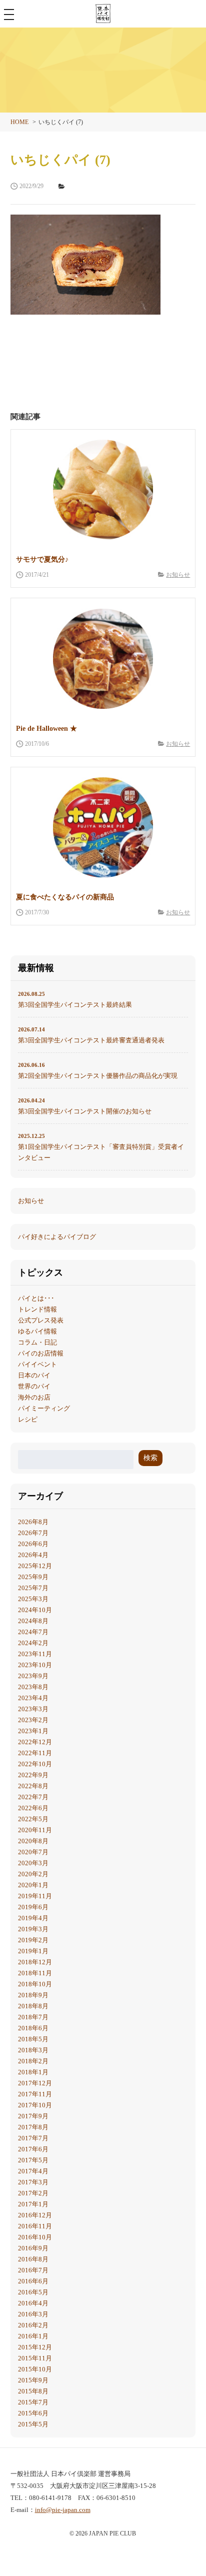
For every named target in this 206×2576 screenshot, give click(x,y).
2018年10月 (35, 1984)
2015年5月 (33, 2424)
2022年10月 (35, 1764)
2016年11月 (35, 2226)
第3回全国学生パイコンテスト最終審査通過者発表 (91, 1035)
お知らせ (178, 575)
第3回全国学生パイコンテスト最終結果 (75, 1000)
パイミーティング (44, 1408)
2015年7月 (33, 2402)
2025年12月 (35, 1566)
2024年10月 (35, 1610)
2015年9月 (33, 2380)
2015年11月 (35, 2358)
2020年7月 (33, 1852)
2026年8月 (33, 1522)
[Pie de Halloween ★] (103, 659)
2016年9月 (33, 2248)
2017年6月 (33, 2149)
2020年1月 (33, 1885)
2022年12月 (35, 1742)
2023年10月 (35, 1665)
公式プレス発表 (41, 1320)
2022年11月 (35, 1753)
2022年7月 (33, 1797)
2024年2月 (33, 1643)
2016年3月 (33, 2314)
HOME (19, 122)
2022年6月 (33, 1808)
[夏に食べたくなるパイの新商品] (103, 827)
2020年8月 (33, 1841)
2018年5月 (33, 2039)
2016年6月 (33, 2281)
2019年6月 (33, 1907)
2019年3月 (33, 1929)
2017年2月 (33, 2193)
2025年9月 (33, 1577)
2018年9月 (33, 1995)
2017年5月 (33, 2160)
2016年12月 (35, 2215)
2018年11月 (35, 1973)
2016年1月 (33, 2336)
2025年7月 (33, 1588)
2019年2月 (33, 1940)
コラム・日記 (37, 1342)
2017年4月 (33, 2171)
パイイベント (37, 1364)
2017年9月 (33, 2116)
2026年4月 (33, 1555)
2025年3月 (33, 1599)
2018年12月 (35, 1962)
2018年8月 (33, 2006)
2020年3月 (33, 1863)
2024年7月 (33, 1632)
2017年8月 (33, 2127)
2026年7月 (33, 1533)
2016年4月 (33, 2303)
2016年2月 (33, 2325)
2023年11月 (35, 1654)
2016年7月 (33, 2270)
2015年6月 (33, 2413)
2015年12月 (35, 2347)
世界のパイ (34, 1386)
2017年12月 (35, 2083)
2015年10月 (35, 2369)
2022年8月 (33, 1786)
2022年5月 (33, 1819)
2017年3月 (33, 2182)
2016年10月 (35, 2237)
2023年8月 (33, 1687)
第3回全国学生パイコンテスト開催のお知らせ (85, 1106)
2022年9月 (33, 1775)
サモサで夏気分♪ (42, 559)
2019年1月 (33, 1951)
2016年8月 (33, 2259)
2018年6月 (33, 2028)
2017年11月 (35, 2094)
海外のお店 (34, 1397)
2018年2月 (33, 2061)
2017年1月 (33, 2204)
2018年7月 (33, 2017)
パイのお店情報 (41, 1353)
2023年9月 (33, 1676)
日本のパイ (34, 1375)
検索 (150, 1458)
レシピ (28, 1419)
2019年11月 (35, 1896)
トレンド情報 (37, 1309)
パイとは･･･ (36, 1298)
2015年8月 (33, 2391)
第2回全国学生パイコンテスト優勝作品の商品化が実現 (98, 1071)
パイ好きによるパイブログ (57, 1237)
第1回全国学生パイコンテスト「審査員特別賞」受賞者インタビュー (101, 1147)
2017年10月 (35, 2105)
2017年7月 (33, 2138)
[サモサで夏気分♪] (103, 490)
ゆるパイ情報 (37, 1331)
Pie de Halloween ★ (46, 729)
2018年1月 (33, 2072)
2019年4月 (33, 1918)
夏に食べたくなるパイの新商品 (65, 897)
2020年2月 (33, 1874)
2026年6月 (33, 1544)
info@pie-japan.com (63, 2510)
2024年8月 (33, 1621)
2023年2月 (33, 1720)
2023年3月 (33, 1709)
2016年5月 (33, 2292)
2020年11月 (35, 1830)
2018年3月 (33, 2050)
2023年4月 (33, 1698)
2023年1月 (33, 1731)
